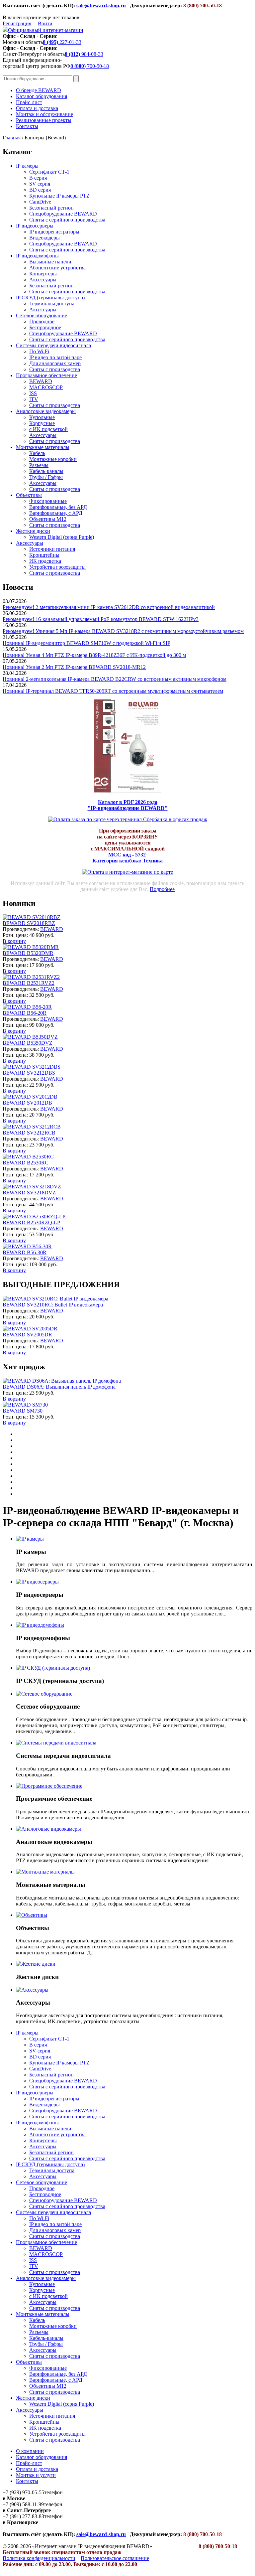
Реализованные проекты (44, 120)
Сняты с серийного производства (67, 220)
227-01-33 (62, 42)
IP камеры (27, 166)
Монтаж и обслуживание (44, 114)
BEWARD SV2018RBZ (29, 923)
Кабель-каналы (46, 471)
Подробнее (162, 889)
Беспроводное (45, 327)
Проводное (42, 321)
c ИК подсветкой (48, 429)
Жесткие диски (33, 531)
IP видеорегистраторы (54, 232)
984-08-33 (84, 54)
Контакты (27, 126)
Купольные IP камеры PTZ (59, 196)
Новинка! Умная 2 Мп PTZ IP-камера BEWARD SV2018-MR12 (74, 667)
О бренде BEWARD (39, 90)
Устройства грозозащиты (57, 567)
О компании (30, 2451)
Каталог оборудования (42, 96)
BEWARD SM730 (23, 1411)
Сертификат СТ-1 (49, 172)
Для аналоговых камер (55, 363)
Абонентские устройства (57, 268)
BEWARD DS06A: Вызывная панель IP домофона (59, 1387)
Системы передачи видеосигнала (53, 345)
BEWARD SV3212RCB (29, 1133)
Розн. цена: (15, 935)
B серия (38, 178)
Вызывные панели (50, 262)
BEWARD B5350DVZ (28, 1043)
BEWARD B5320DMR (28, 953)
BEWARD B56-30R (25, 1252)
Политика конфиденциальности (39, 2558)
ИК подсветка (45, 561)
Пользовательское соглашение (115, 2558)
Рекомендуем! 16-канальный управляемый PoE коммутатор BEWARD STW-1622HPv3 (101, 619)
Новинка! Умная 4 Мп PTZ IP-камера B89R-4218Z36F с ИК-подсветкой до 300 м (94, 655)
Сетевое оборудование (42, 315)
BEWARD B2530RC (26, 1163)
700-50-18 (90, 66)
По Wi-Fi (39, 351)
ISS (33, 393)
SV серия (40, 184)
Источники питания (52, 549)
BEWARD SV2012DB (27, 1103)
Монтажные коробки (53, 459)
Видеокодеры (44, 238)
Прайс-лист (29, 102)
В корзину (14, 941)
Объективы (29, 495)
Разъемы (39, 465)
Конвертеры (43, 274)
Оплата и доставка (37, 108)
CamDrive (40, 202)
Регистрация (17, 23)
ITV (34, 399)
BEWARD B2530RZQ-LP (31, 1222)
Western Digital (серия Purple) (62, 537)
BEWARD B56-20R (25, 1013)
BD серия (40, 190)
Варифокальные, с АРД (56, 513)
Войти (45, 23)
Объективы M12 (48, 519)
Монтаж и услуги (36, 2475)
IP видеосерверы (35, 226)
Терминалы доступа (52, 303)
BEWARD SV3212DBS (29, 1073)
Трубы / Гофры (46, 477)
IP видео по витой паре (55, 357)
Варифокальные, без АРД (58, 507)
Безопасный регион (51, 208)
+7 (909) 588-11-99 (23, 2504)
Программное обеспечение (46, 375)
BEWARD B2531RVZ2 (29, 983)
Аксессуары (43, 280)
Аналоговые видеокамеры (46, 411)
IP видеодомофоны (37, 256)
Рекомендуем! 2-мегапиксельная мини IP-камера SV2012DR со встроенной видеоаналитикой (109, 607)
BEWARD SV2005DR (27, 1335)
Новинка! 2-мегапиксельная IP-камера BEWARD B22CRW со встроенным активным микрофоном (115, 679)
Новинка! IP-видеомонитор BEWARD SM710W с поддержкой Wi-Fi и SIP (86, 643)
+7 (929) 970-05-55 (23, 2492)
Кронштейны (44, 555)
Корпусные (42, 423)
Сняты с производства (55, 369)
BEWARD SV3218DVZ (29, 1193)
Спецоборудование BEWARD (63, 214)
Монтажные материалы (43, 447)
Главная (12, 138)
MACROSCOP (46, 387)
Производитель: (21, 929)
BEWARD (41, 381)
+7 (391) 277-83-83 (23, 2516)
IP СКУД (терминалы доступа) (50, 298)
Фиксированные (48, 501)
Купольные (42, 417)
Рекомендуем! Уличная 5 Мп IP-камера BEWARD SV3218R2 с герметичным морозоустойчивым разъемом (123, 631)
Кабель (37, 453)
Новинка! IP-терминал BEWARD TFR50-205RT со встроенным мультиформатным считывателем (113, 691)
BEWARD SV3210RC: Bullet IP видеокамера (53, 1305)
